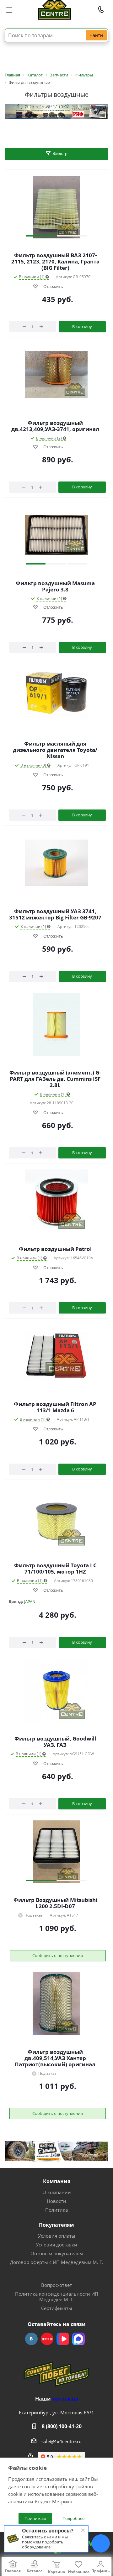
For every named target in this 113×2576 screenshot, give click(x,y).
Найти (96, 35)
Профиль (100, 2571)
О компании (57, 2192)
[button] (41, 236)
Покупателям (56, 2225)
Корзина (56, 2572)
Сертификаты (57, 2308)
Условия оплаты (57, 2236)
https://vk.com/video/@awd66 (63, 2339)
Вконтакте (31, 2339)
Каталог (35, 2571)
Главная (13, 2571)
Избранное (79, 2572)
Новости (56, 2201)
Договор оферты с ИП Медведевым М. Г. (56, 2262)
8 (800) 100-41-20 (62, 2426)
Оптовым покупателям (57, 2253)
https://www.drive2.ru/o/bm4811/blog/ (47, 2339)
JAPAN (30, 1601)
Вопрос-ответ (56, 2285)
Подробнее (73, 2518)
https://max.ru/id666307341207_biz (78, 2339)
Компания (57, 2181)
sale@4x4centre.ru (62, 2441)
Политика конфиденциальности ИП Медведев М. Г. (57, 2297)
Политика (56, 2210)
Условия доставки (56, 2245)
